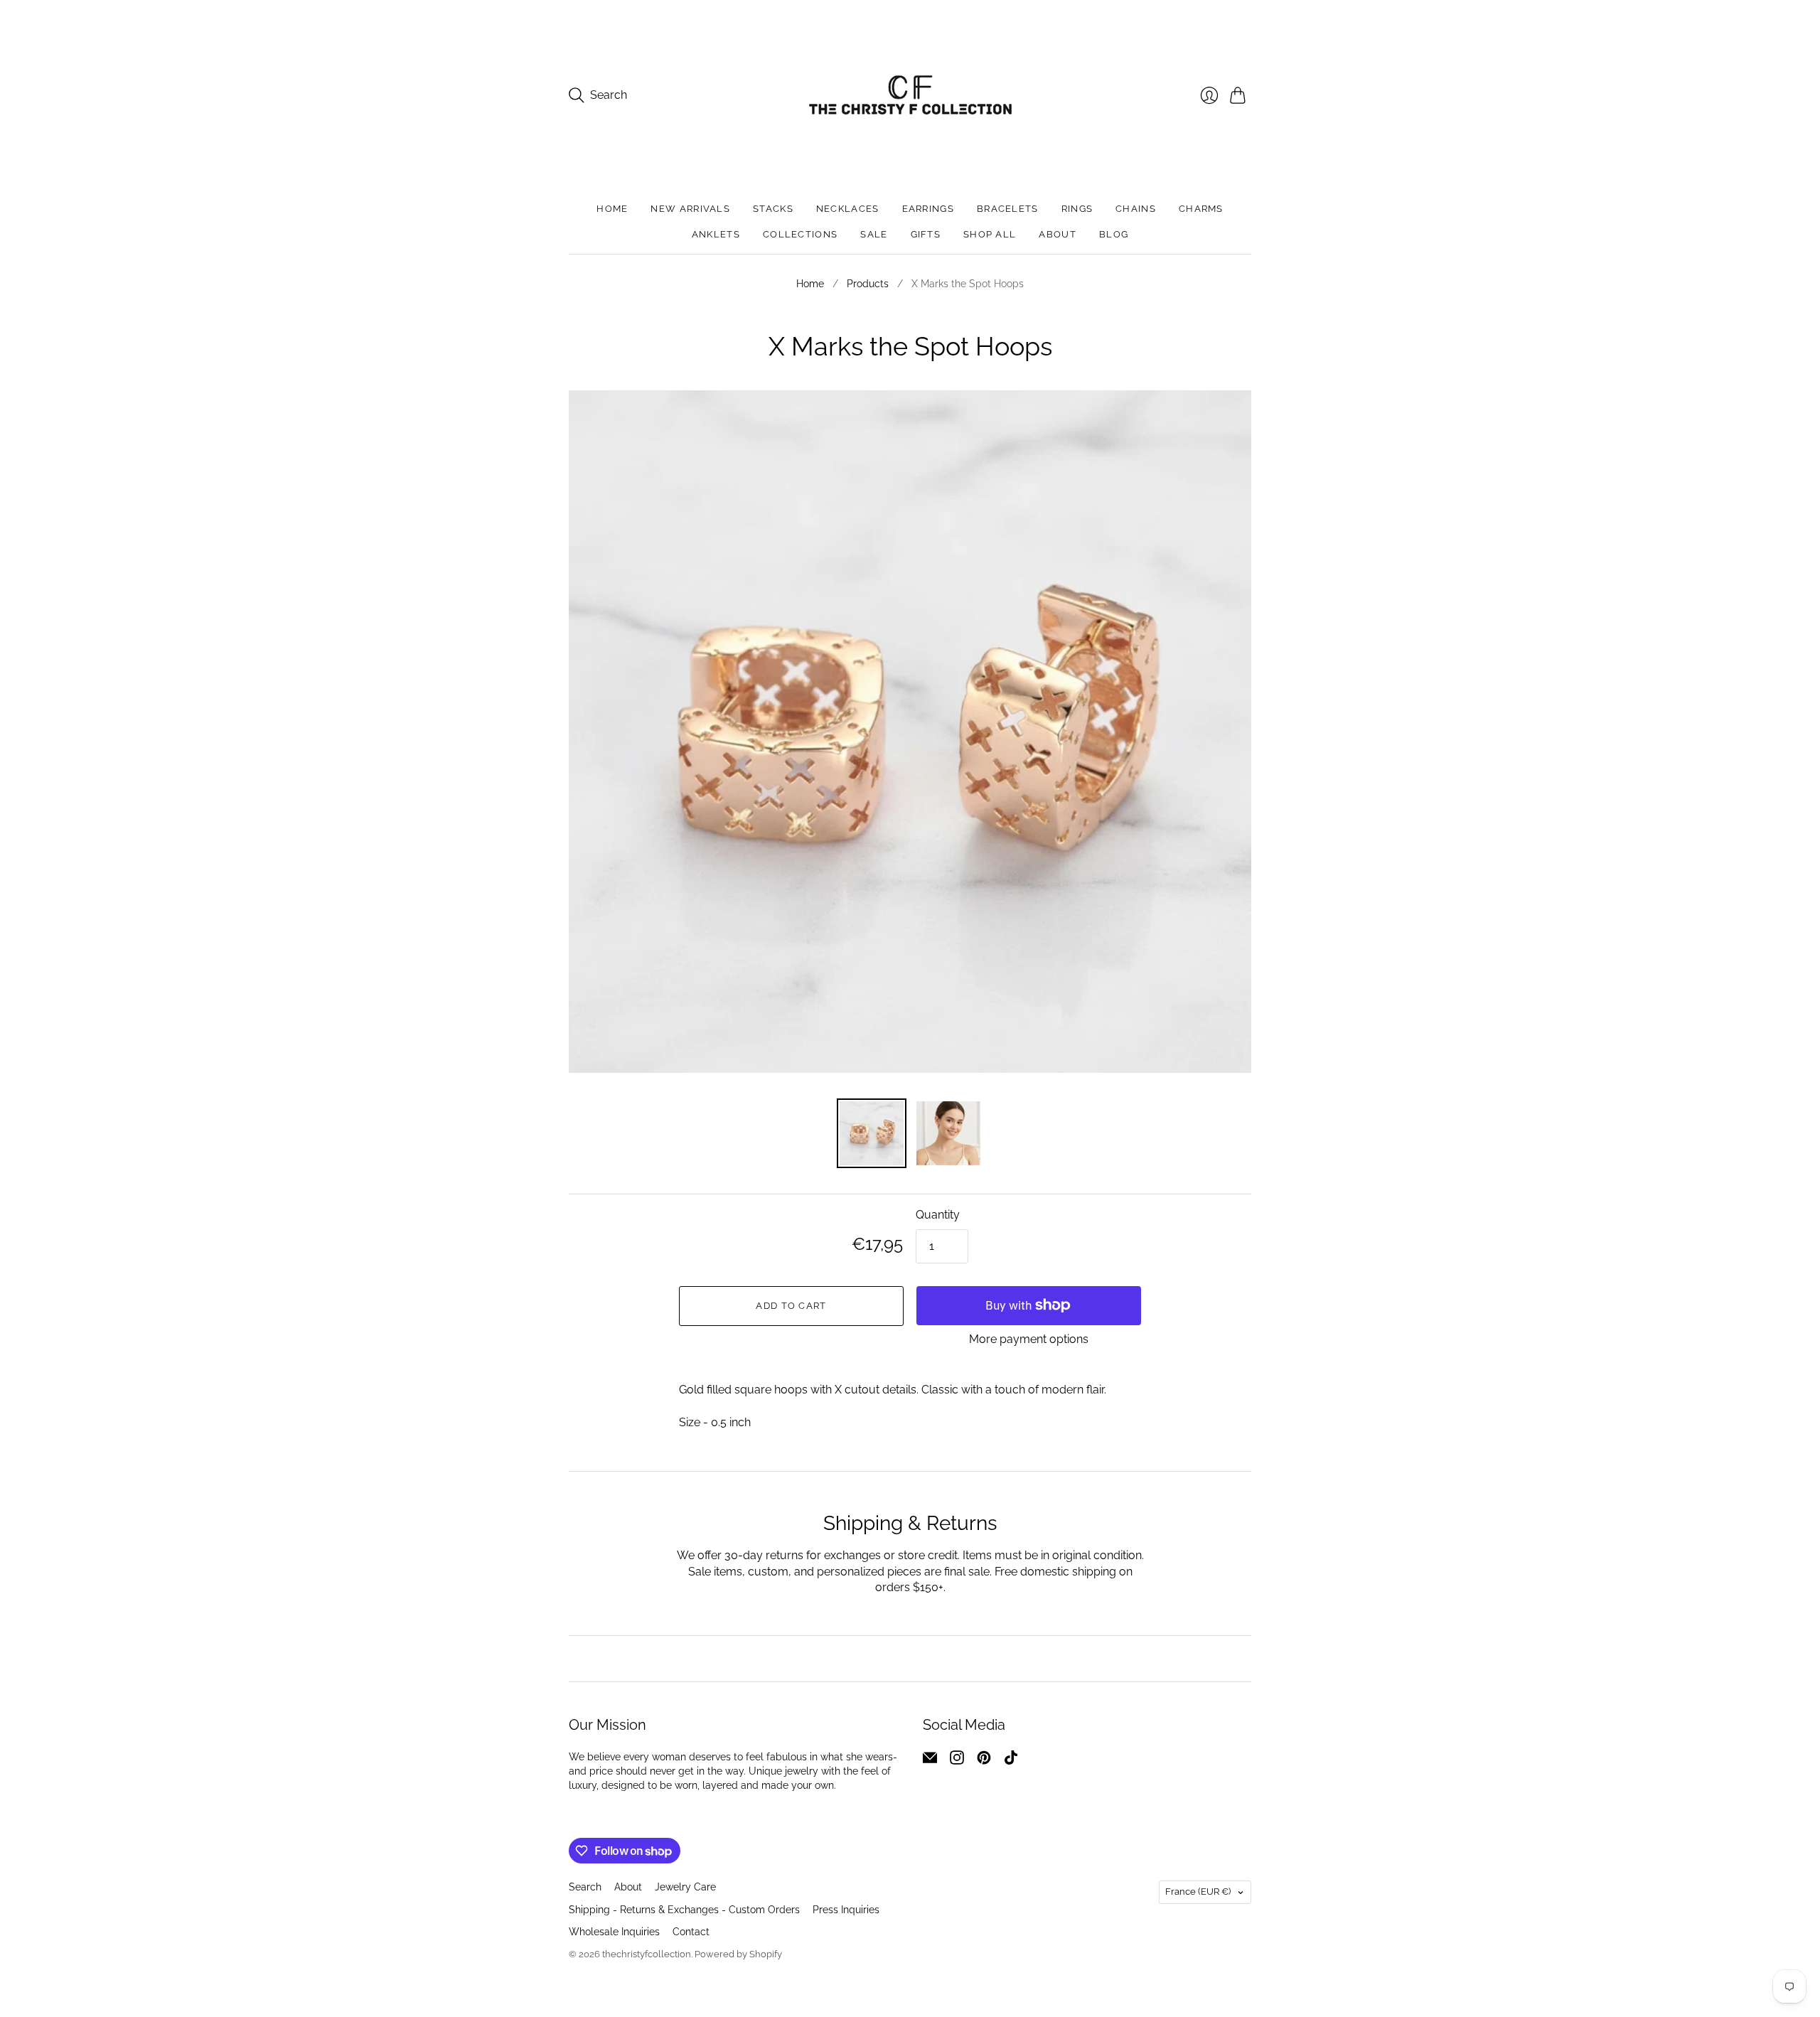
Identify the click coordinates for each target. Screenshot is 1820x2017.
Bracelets (1008, 209)
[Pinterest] (984, 1761)
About (1058, 234)
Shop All (990, 234)
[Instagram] (957, 1761)
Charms (1201, 209)
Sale (874, 234)
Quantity (938, 1215)
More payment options (1029, 1339)
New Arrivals (690, 209)
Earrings (928, 209)
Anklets (716, 234)
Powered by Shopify (738, 1954)
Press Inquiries (846, 1910)
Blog (1114, 234)
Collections (800, 234)
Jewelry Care (685, 1887)
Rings (1077, 209)
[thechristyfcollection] (910, 95)
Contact (691, 1932)
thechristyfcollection (647, 1954)
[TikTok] (1011, 1761)
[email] (930, 1761)
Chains (1136, 209)
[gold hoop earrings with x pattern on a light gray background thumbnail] (872, 1133)
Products (868, 284)
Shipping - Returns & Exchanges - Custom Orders (684, 1910)
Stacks (773, 209)
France (1198, 1892)
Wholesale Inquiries (614, 1932)
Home (612, 209)
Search (585, 1887)
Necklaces (848, 209)
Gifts (926, 234)
